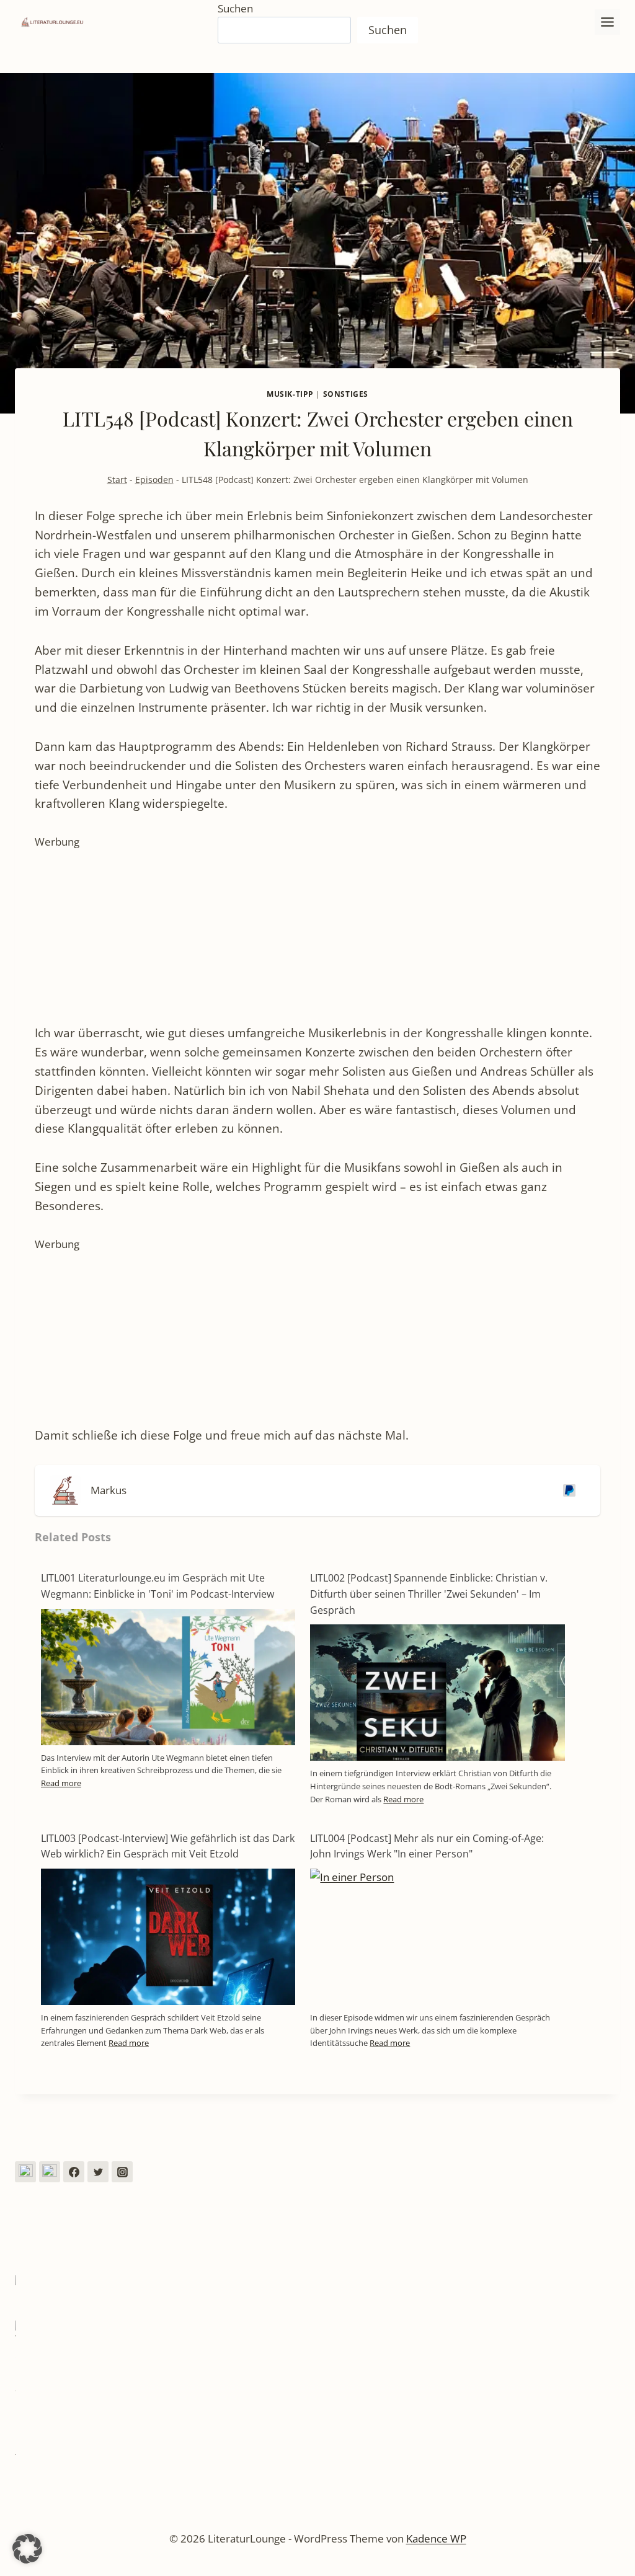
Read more (61, 1783)
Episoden (154, 480)
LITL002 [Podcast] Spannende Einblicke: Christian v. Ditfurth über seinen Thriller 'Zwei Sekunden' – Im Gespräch (429, 1594)
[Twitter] (98, 2172)
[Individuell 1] (25, 2172)
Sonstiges (346, 394)
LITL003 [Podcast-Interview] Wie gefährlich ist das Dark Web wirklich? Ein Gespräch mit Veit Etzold (168, 1846)
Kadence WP (436, 2538)
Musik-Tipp (290, 394)
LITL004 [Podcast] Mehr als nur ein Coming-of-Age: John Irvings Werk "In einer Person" (427, 1846)
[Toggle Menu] (607, 22)
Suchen (235, 8)
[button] (27, 2549)
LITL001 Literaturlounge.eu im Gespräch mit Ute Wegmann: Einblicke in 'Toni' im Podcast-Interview (158, 1586)
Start (117, 480)
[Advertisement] (317, 937)
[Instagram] (122, 2172)
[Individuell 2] (50, 2172)
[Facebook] (74, 2172)
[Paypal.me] (567, 1490)
